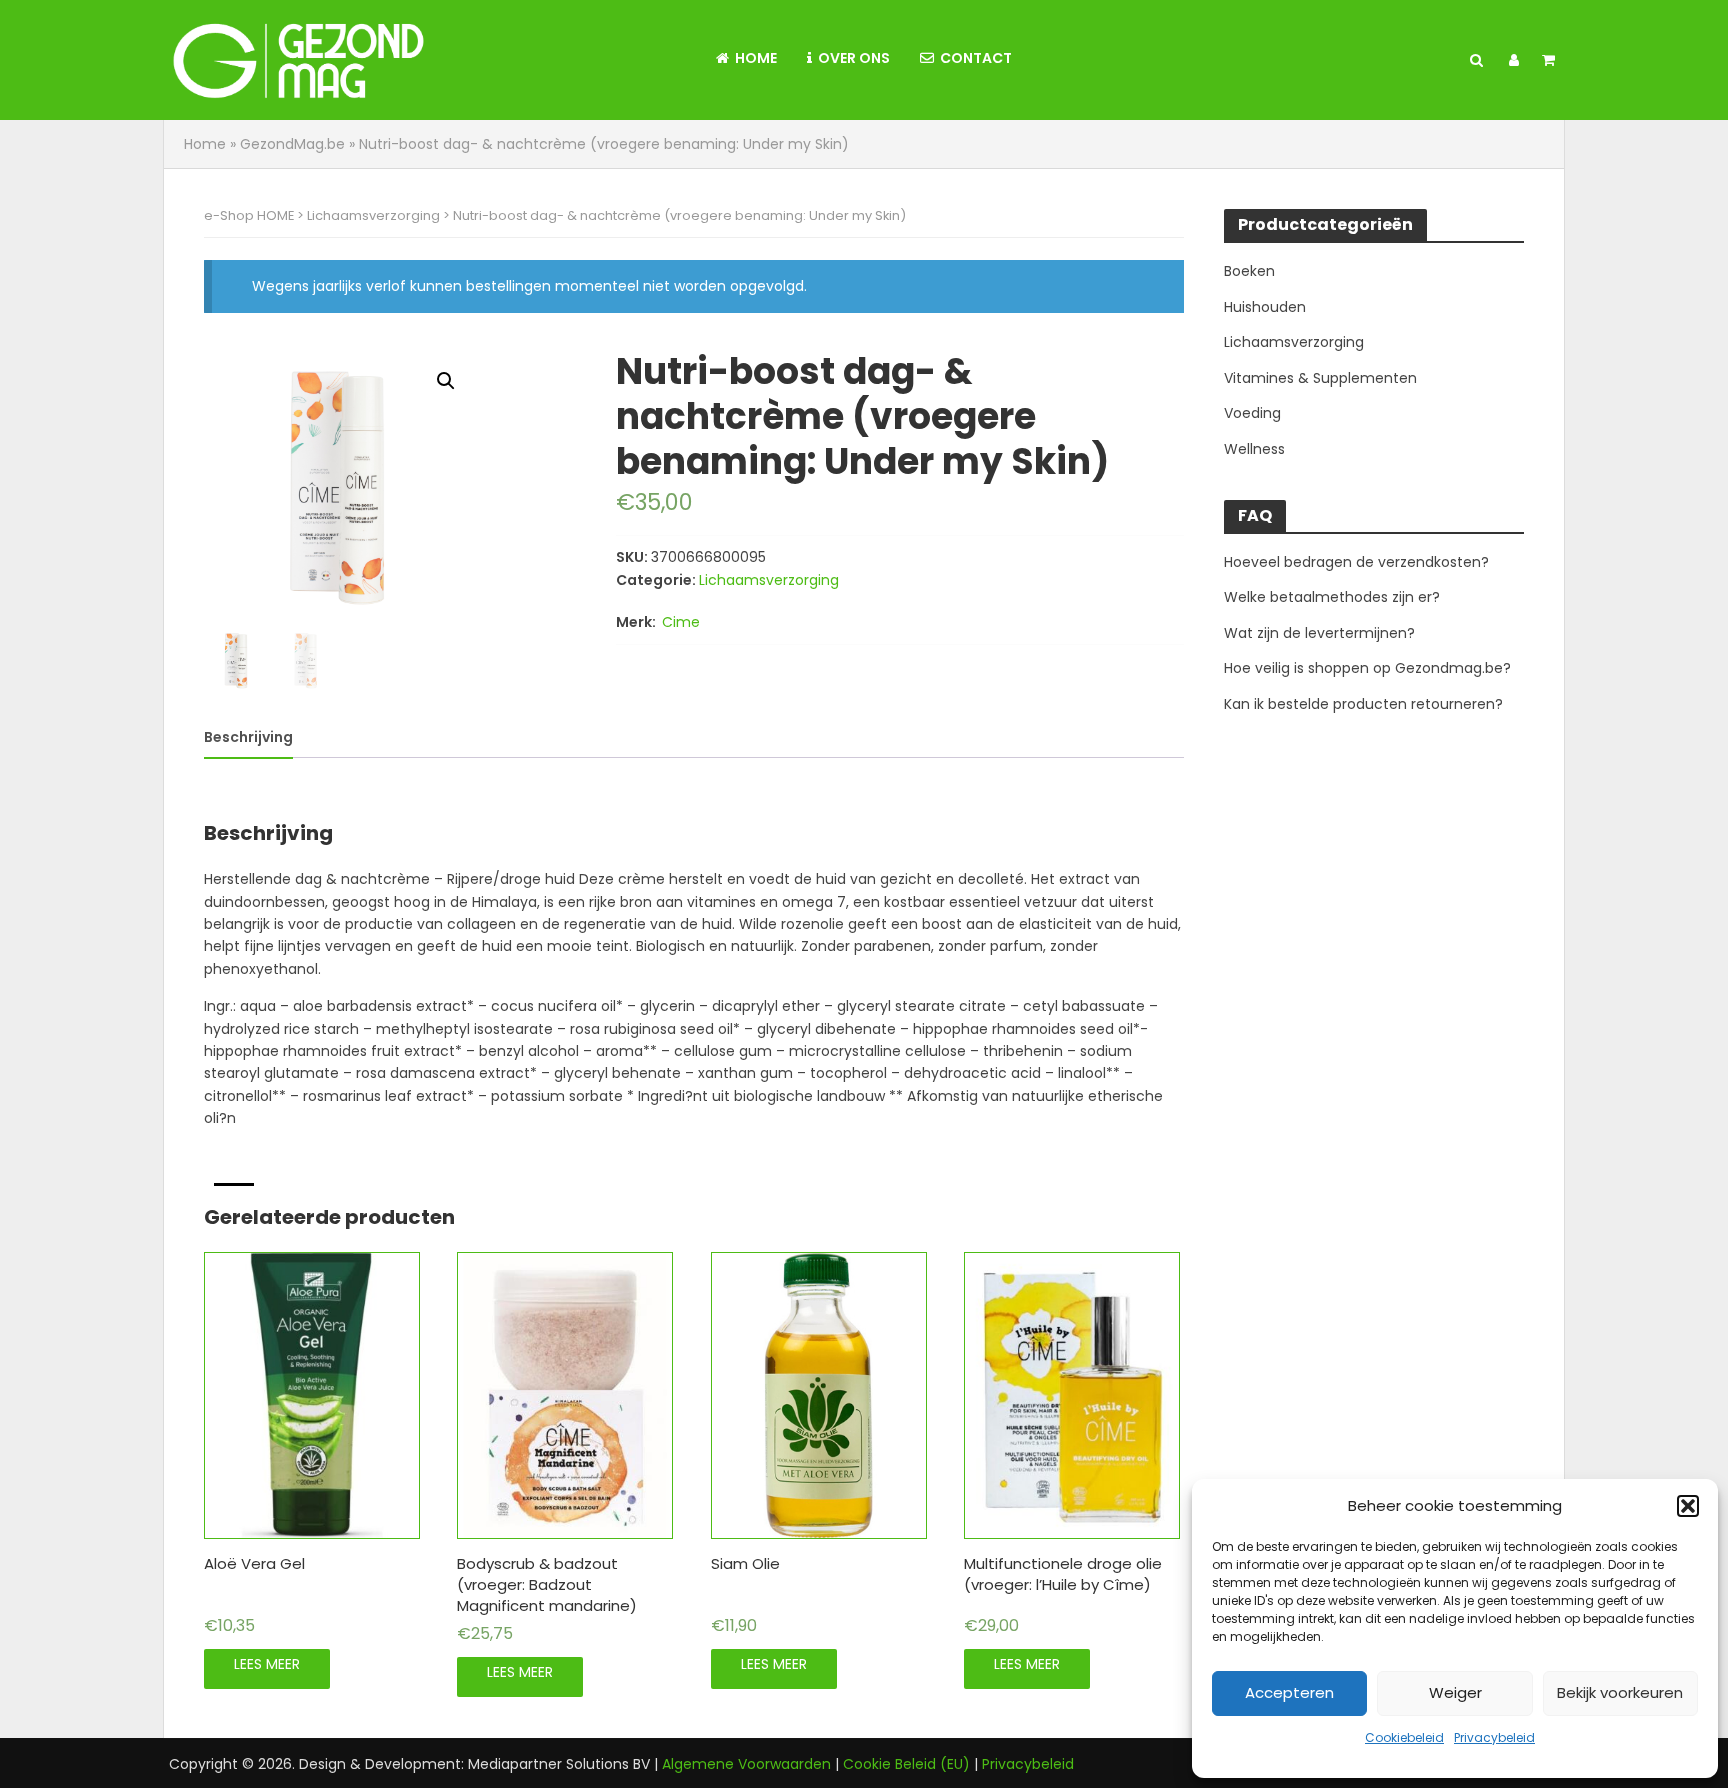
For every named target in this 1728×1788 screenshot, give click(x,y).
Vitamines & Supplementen (1320, 378)
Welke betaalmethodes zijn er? (1332, 597)
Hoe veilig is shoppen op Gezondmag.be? (1367, 668)
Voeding (1252, 413)
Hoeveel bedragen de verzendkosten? (1356, 562)
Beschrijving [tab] (248, 737)
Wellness (1254, 449)
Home (753, 58)
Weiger (1455, 1692)
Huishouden (1265, 307)
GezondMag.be (292, 144)
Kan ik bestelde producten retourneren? (1363, 704)
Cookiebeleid (1404, 1737)
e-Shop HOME (249, 215)
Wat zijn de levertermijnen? (1319, 633)
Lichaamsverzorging (373, 215)
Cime (681, 622)
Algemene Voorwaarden (746, 1764)
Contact (973, 58)
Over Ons (851, 58)
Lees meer (267, 1664)
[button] (1688, 1506)
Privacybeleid (1494, 1737)
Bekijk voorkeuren (1620, 1692)
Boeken (1249, 271)
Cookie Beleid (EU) (906, 1764)
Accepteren (1289, 1692)
